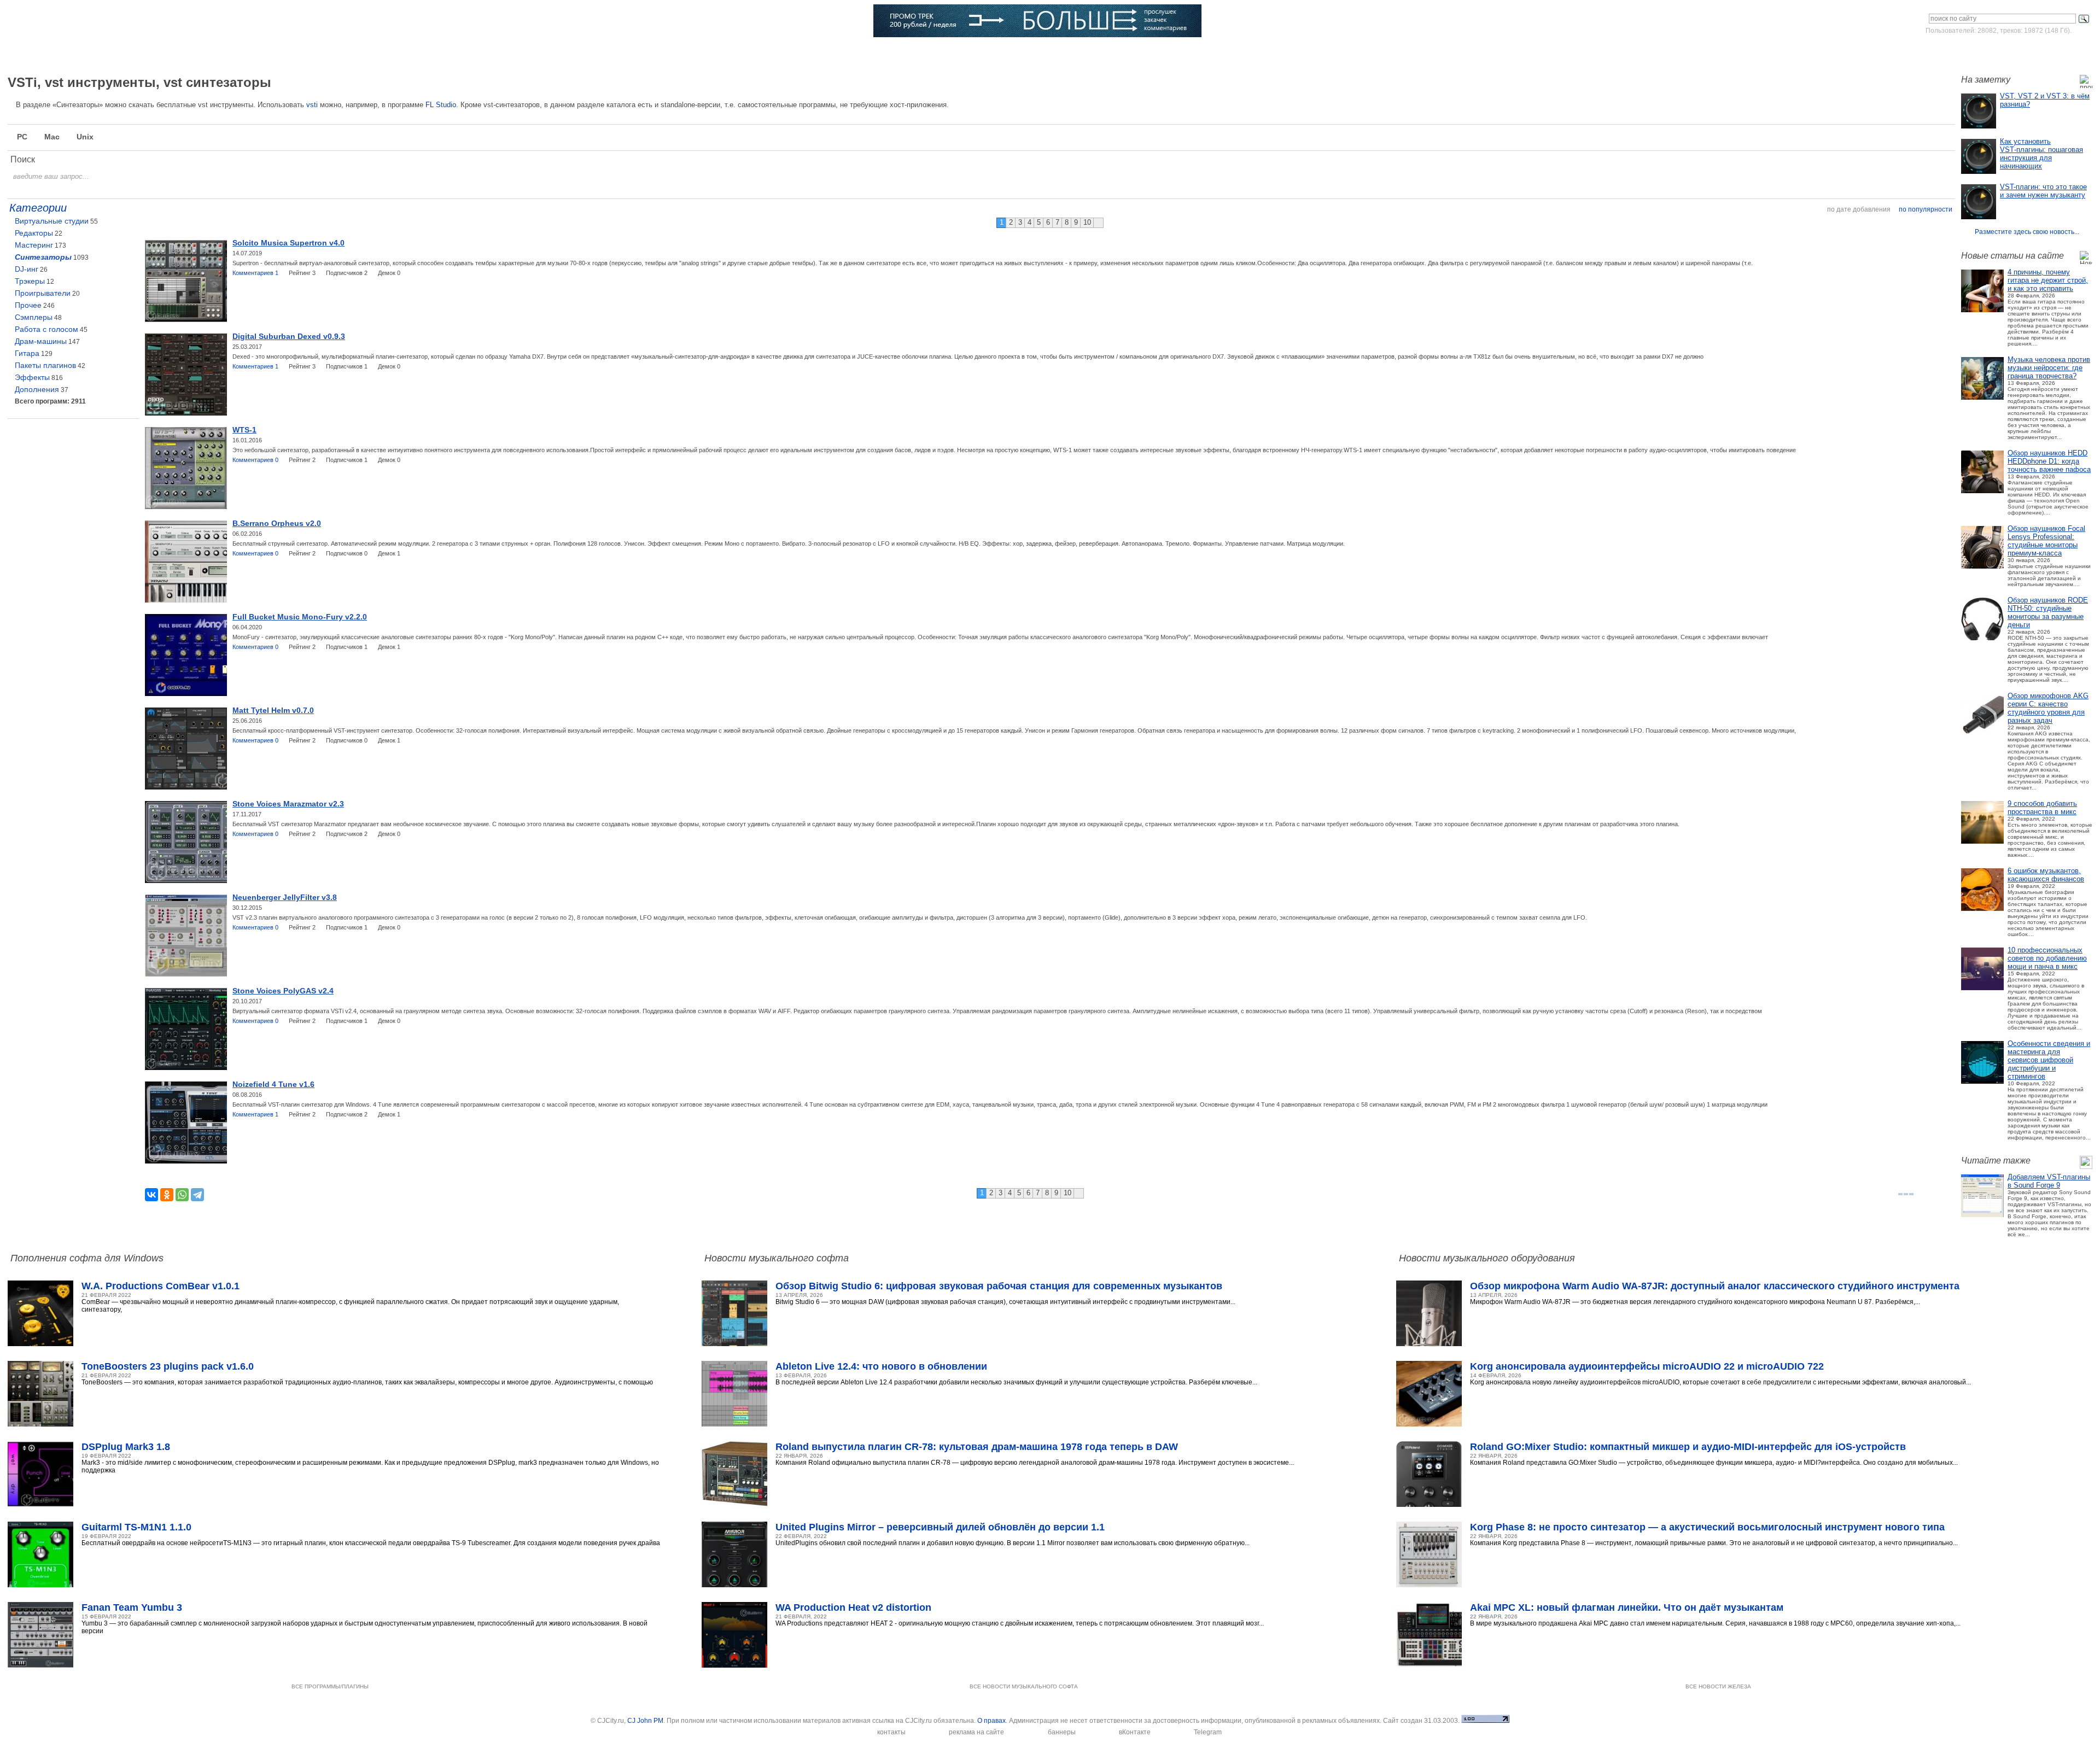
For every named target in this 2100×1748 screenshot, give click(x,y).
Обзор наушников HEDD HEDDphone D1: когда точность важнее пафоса (2049, 461)
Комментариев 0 (255, 460)
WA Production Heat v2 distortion (853, 1607)
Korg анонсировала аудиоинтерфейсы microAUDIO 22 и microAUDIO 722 (1647, 1366)
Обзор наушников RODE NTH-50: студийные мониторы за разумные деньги (2048, 612)
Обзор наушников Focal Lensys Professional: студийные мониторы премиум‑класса (2046, 541)
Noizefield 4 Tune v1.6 (273, 1084)
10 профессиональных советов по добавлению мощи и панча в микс (2047, 958)
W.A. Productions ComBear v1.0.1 (161, 1286)
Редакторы (34, 233)
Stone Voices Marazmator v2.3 (288, 804)
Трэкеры (30, 281)
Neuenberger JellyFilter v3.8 (285, 897)
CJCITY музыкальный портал (72, 22)
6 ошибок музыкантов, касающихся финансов (2046, 875)
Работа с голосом (46, 329)
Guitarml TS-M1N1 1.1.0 (136, 1527)
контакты (891, 1732)
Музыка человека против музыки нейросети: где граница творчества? (2049, 368)
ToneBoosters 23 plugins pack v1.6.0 (168, 1366)
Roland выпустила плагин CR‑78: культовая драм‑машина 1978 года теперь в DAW (977, 1447)
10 (1087, 222)
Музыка (227, 52)
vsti (312, 105)
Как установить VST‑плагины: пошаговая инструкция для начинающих (2041, 154)
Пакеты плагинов (45, 365)
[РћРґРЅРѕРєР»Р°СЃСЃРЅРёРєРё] (167, 1195)
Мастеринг (34, 245)
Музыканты (389, 52)
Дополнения (37, 389)
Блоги (637, 52)
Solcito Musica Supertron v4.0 (288, 243)
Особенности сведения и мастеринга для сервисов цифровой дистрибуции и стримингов (2049, 1060)
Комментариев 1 (255, 273)
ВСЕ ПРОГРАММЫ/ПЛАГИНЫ (330, 1686)
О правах (991, 1721)
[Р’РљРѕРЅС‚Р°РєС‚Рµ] (151, 1195)
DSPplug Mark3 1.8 (126, 1447)
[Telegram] (197, 1195)
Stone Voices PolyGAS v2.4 (283, 991)
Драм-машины (41, 341)
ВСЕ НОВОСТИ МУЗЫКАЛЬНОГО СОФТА (1024, 1686)
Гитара (27, 353)
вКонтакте (1135, 1732)
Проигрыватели (43, 293)
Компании (558, 52)
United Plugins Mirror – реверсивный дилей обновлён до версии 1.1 (940, 1527)
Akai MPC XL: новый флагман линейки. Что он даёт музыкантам (1627, 1607)
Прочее (28, 305)
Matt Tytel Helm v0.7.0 (273, 710)
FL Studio (441, 105)
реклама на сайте (976, 1732)
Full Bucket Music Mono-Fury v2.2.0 (300, 617)
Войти (1990, 51)
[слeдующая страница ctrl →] (1098, 223)
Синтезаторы (43, 257)
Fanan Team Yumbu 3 (132, 1607)
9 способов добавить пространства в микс (2042, 808)
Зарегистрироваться (2044, 51)
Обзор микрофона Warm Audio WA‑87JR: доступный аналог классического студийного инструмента (1715, 1286)
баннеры (1062, 1732)
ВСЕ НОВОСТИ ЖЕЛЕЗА (1718, 1686)
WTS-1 (244, 430)
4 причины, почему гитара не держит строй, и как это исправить (2048, 280)
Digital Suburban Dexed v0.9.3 (289, 336)
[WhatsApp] (182, 1195)
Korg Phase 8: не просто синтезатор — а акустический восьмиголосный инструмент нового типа (1707, 1527)
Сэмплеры (34, 317)
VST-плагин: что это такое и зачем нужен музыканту (2043, 191)
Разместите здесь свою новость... (2027, 232)
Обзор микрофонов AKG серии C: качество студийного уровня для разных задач (2048, 708)
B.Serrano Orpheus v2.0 (277, 523)
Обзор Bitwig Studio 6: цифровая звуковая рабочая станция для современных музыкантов (999, 1286)
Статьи (305, 52)
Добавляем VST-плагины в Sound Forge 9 (2049, 1181)
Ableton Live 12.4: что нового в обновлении (881, 1366)
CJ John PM (645, 1721)
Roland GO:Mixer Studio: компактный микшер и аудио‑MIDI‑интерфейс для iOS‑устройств (1688, 1447)
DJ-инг (27, 269)
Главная (75, 52)
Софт (151, 52)
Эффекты (32, 377)
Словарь (474, 52)
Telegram (1208, 1732)
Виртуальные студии (52, 221)
